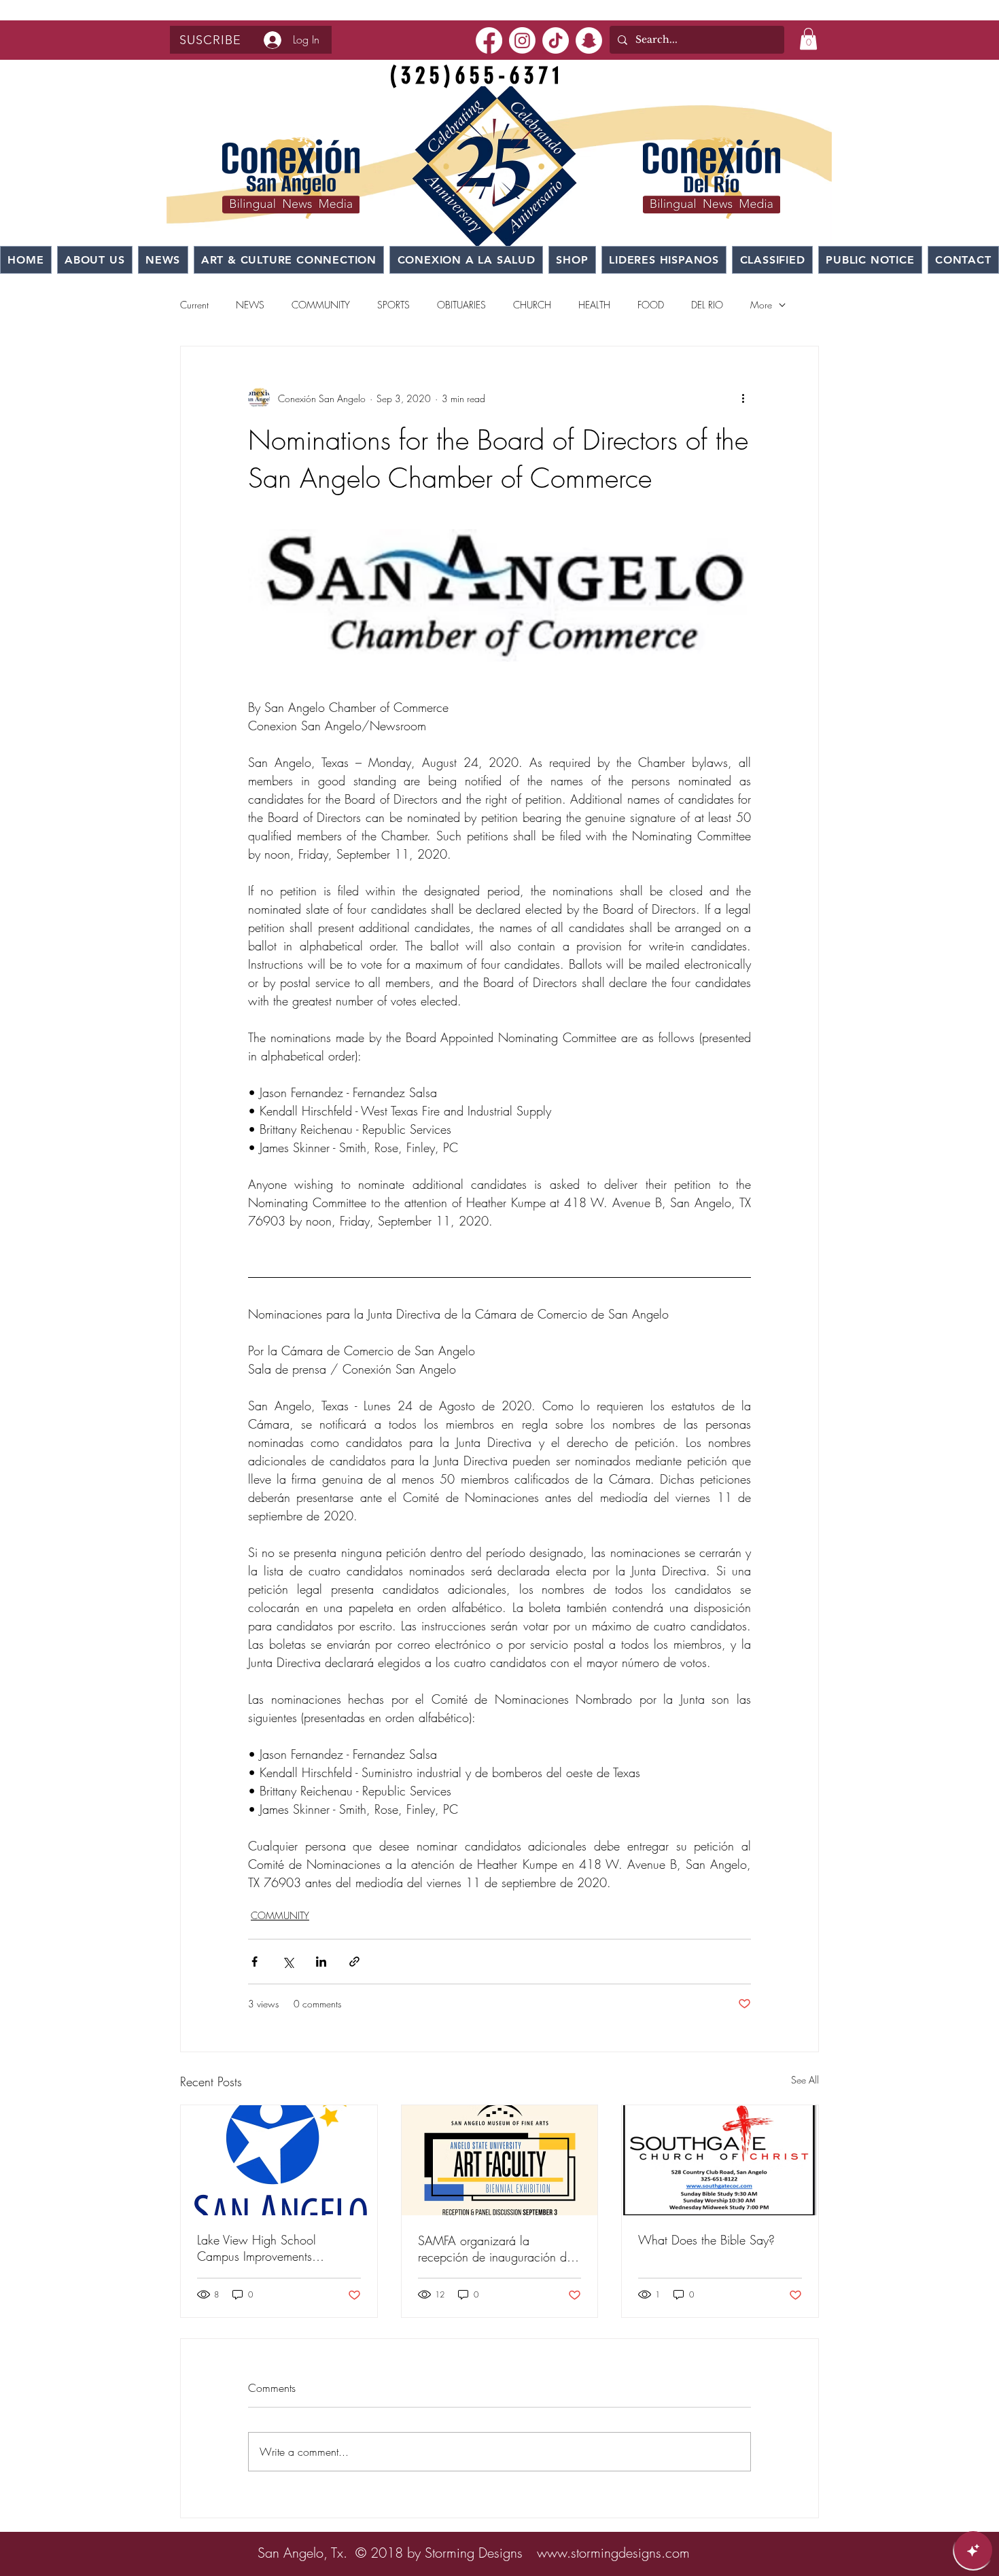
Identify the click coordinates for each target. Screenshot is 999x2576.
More (761, 305)
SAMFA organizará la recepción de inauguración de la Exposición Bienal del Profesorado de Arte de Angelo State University (498, 2249)
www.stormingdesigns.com (613, 2553)
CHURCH (532, 305)
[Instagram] (522, 40)
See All (805, 2080)
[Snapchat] (589, 40)
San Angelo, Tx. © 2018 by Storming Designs (390, 2553)
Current (194, 305)
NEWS (250, 305)
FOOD (651, 305)
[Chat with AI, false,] (973, 2550)
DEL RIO (707, 305)
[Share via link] (354, 1962)
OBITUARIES (461, 305)
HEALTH (594, 305)
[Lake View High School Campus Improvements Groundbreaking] (279, 2160)
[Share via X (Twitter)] (288, 1962)
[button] (210, 40)
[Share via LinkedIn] (321, 1962)
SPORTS (393, 305)
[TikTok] (556, 40)
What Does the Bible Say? (706, 2240)
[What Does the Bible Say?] (720, 2160)
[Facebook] (489, 40)
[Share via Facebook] (255, 1962)
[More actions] (743, 398)
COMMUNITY (321, 305)
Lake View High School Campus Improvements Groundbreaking (257, 2248)
